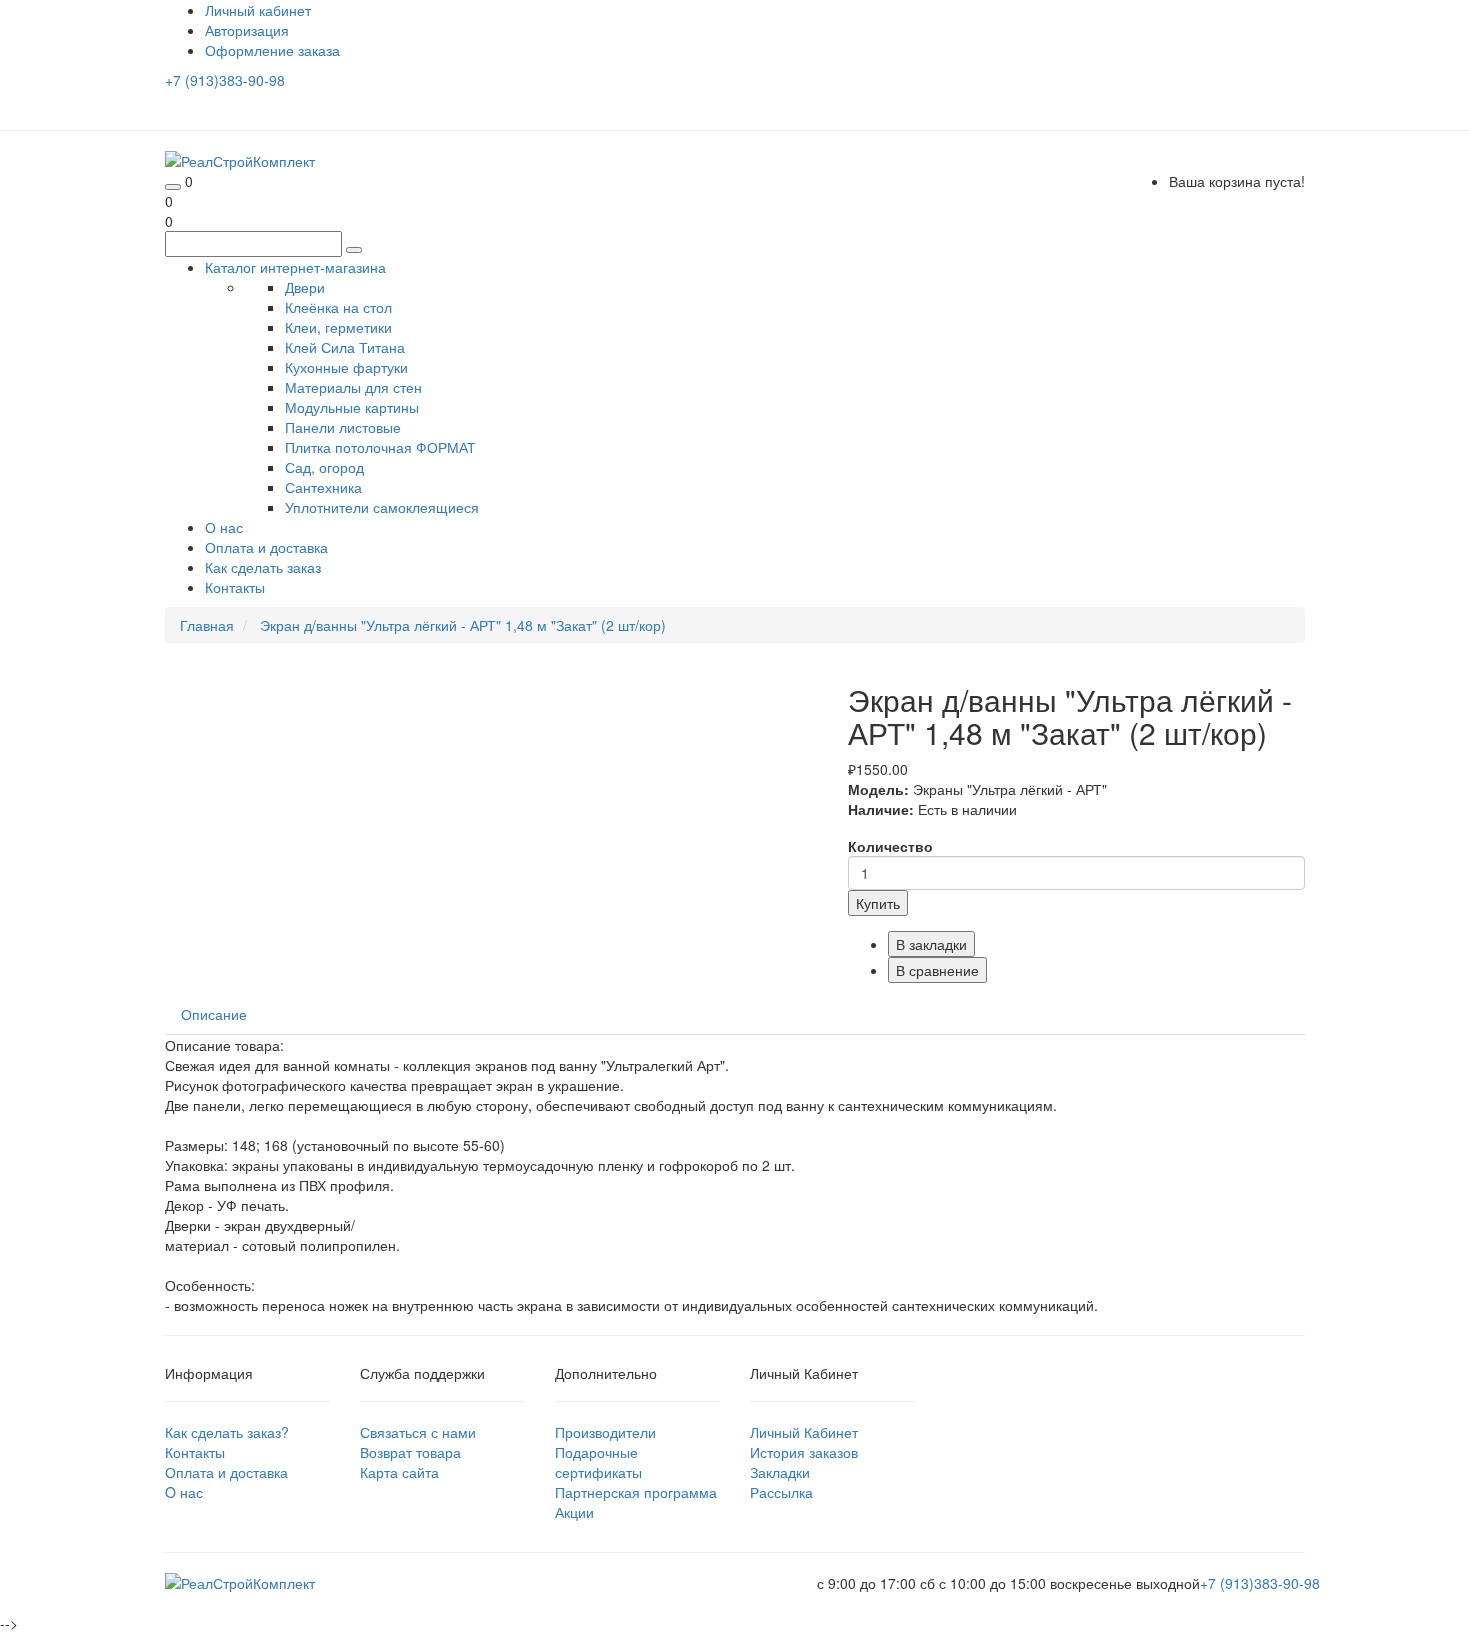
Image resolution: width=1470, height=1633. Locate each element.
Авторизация (247, 30)
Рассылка (781, 1492)
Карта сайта (399, 1472)
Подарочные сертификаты (598, 1462)
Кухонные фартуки (346, 367)
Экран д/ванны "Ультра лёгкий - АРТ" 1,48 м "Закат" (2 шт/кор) (463, 625)
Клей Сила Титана (345, 347)
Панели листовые (343, 427)
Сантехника (323, 487)
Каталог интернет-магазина (295, 267)
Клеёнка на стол (338, 307)
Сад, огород (324, 467)
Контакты (235, 587)
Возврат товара (410, 1452)
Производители (605, 1432)
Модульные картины (352, 407)
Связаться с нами (418, 1432)
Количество (890, 846)
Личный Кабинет (804, 1432)
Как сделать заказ (263, 567)
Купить (878, 903)
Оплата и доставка (266, 547)
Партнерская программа (636, 1492)
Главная (207, 625)
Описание (214, 1014)
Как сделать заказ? (227, 1432)
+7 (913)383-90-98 (225, 80)
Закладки (780, 1472)
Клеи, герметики (338, 327)
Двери (305, 287)
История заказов (804, 1452)
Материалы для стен (353, 387)
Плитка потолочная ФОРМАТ (380, 447)
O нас (184, 1492)
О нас (224, 527)
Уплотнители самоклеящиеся (382, 507)
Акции (574, 1512)
